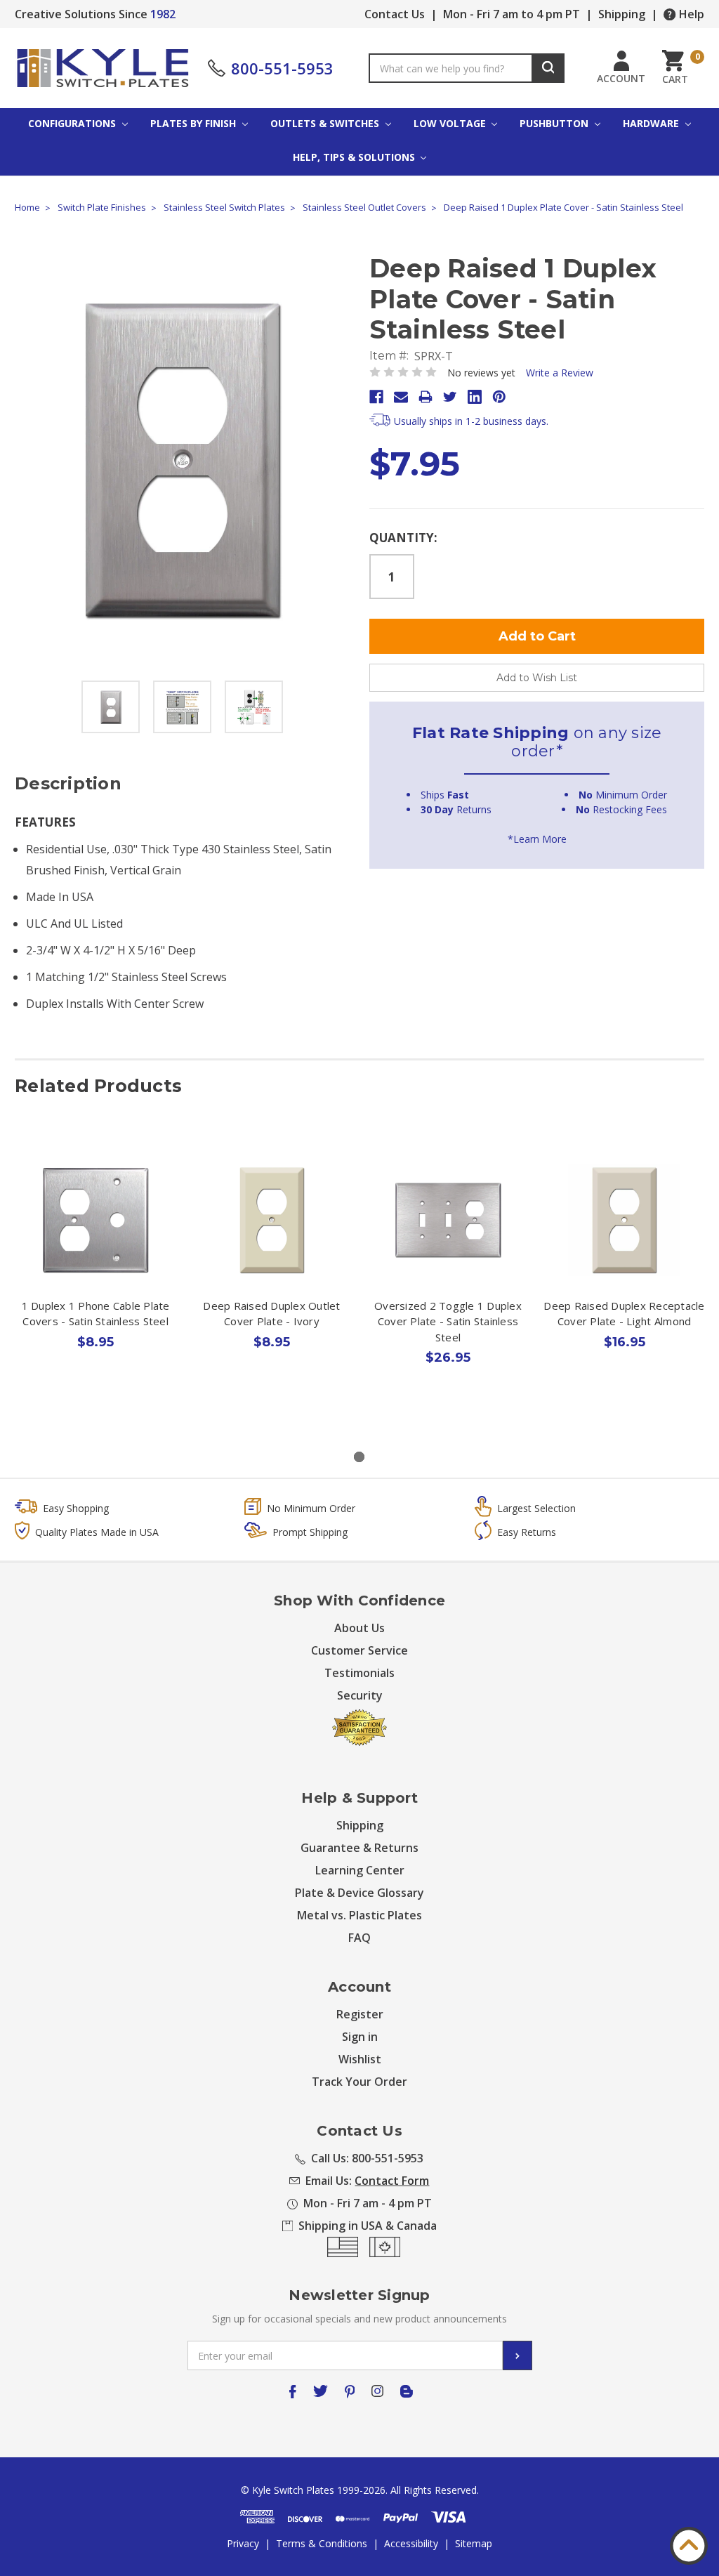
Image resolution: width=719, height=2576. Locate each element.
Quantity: (403, 538)
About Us (359, 1628)
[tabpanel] (96, 1276)
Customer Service (359, 1650)
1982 (163, 14)
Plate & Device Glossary (359, 1893)
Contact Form (392, 2181)
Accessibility (411, 2543)
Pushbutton (555, 123)
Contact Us (395, 14)
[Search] (548, 68)
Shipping (622, 14)
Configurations (73, 123)
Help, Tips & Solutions (355, 157)
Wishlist (360, 2059)
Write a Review (560, 373)
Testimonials (359, 1673)
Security (360, 1695)
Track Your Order (359, 2082)
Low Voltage (451, 123)
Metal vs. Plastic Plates (359, 1915)
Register (360, 2014)
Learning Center (360, 1870)
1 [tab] (359, 1457)
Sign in (360, 2037)
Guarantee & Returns (359, 1848)
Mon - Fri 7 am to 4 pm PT (512, 14)
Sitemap (474, 2543)
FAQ (359, 1938)
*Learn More (537, 839)
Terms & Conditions (322, 2543)
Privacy (243, 2543)
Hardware (652, 123)
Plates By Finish (194, 123)
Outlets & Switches (326, 123)
